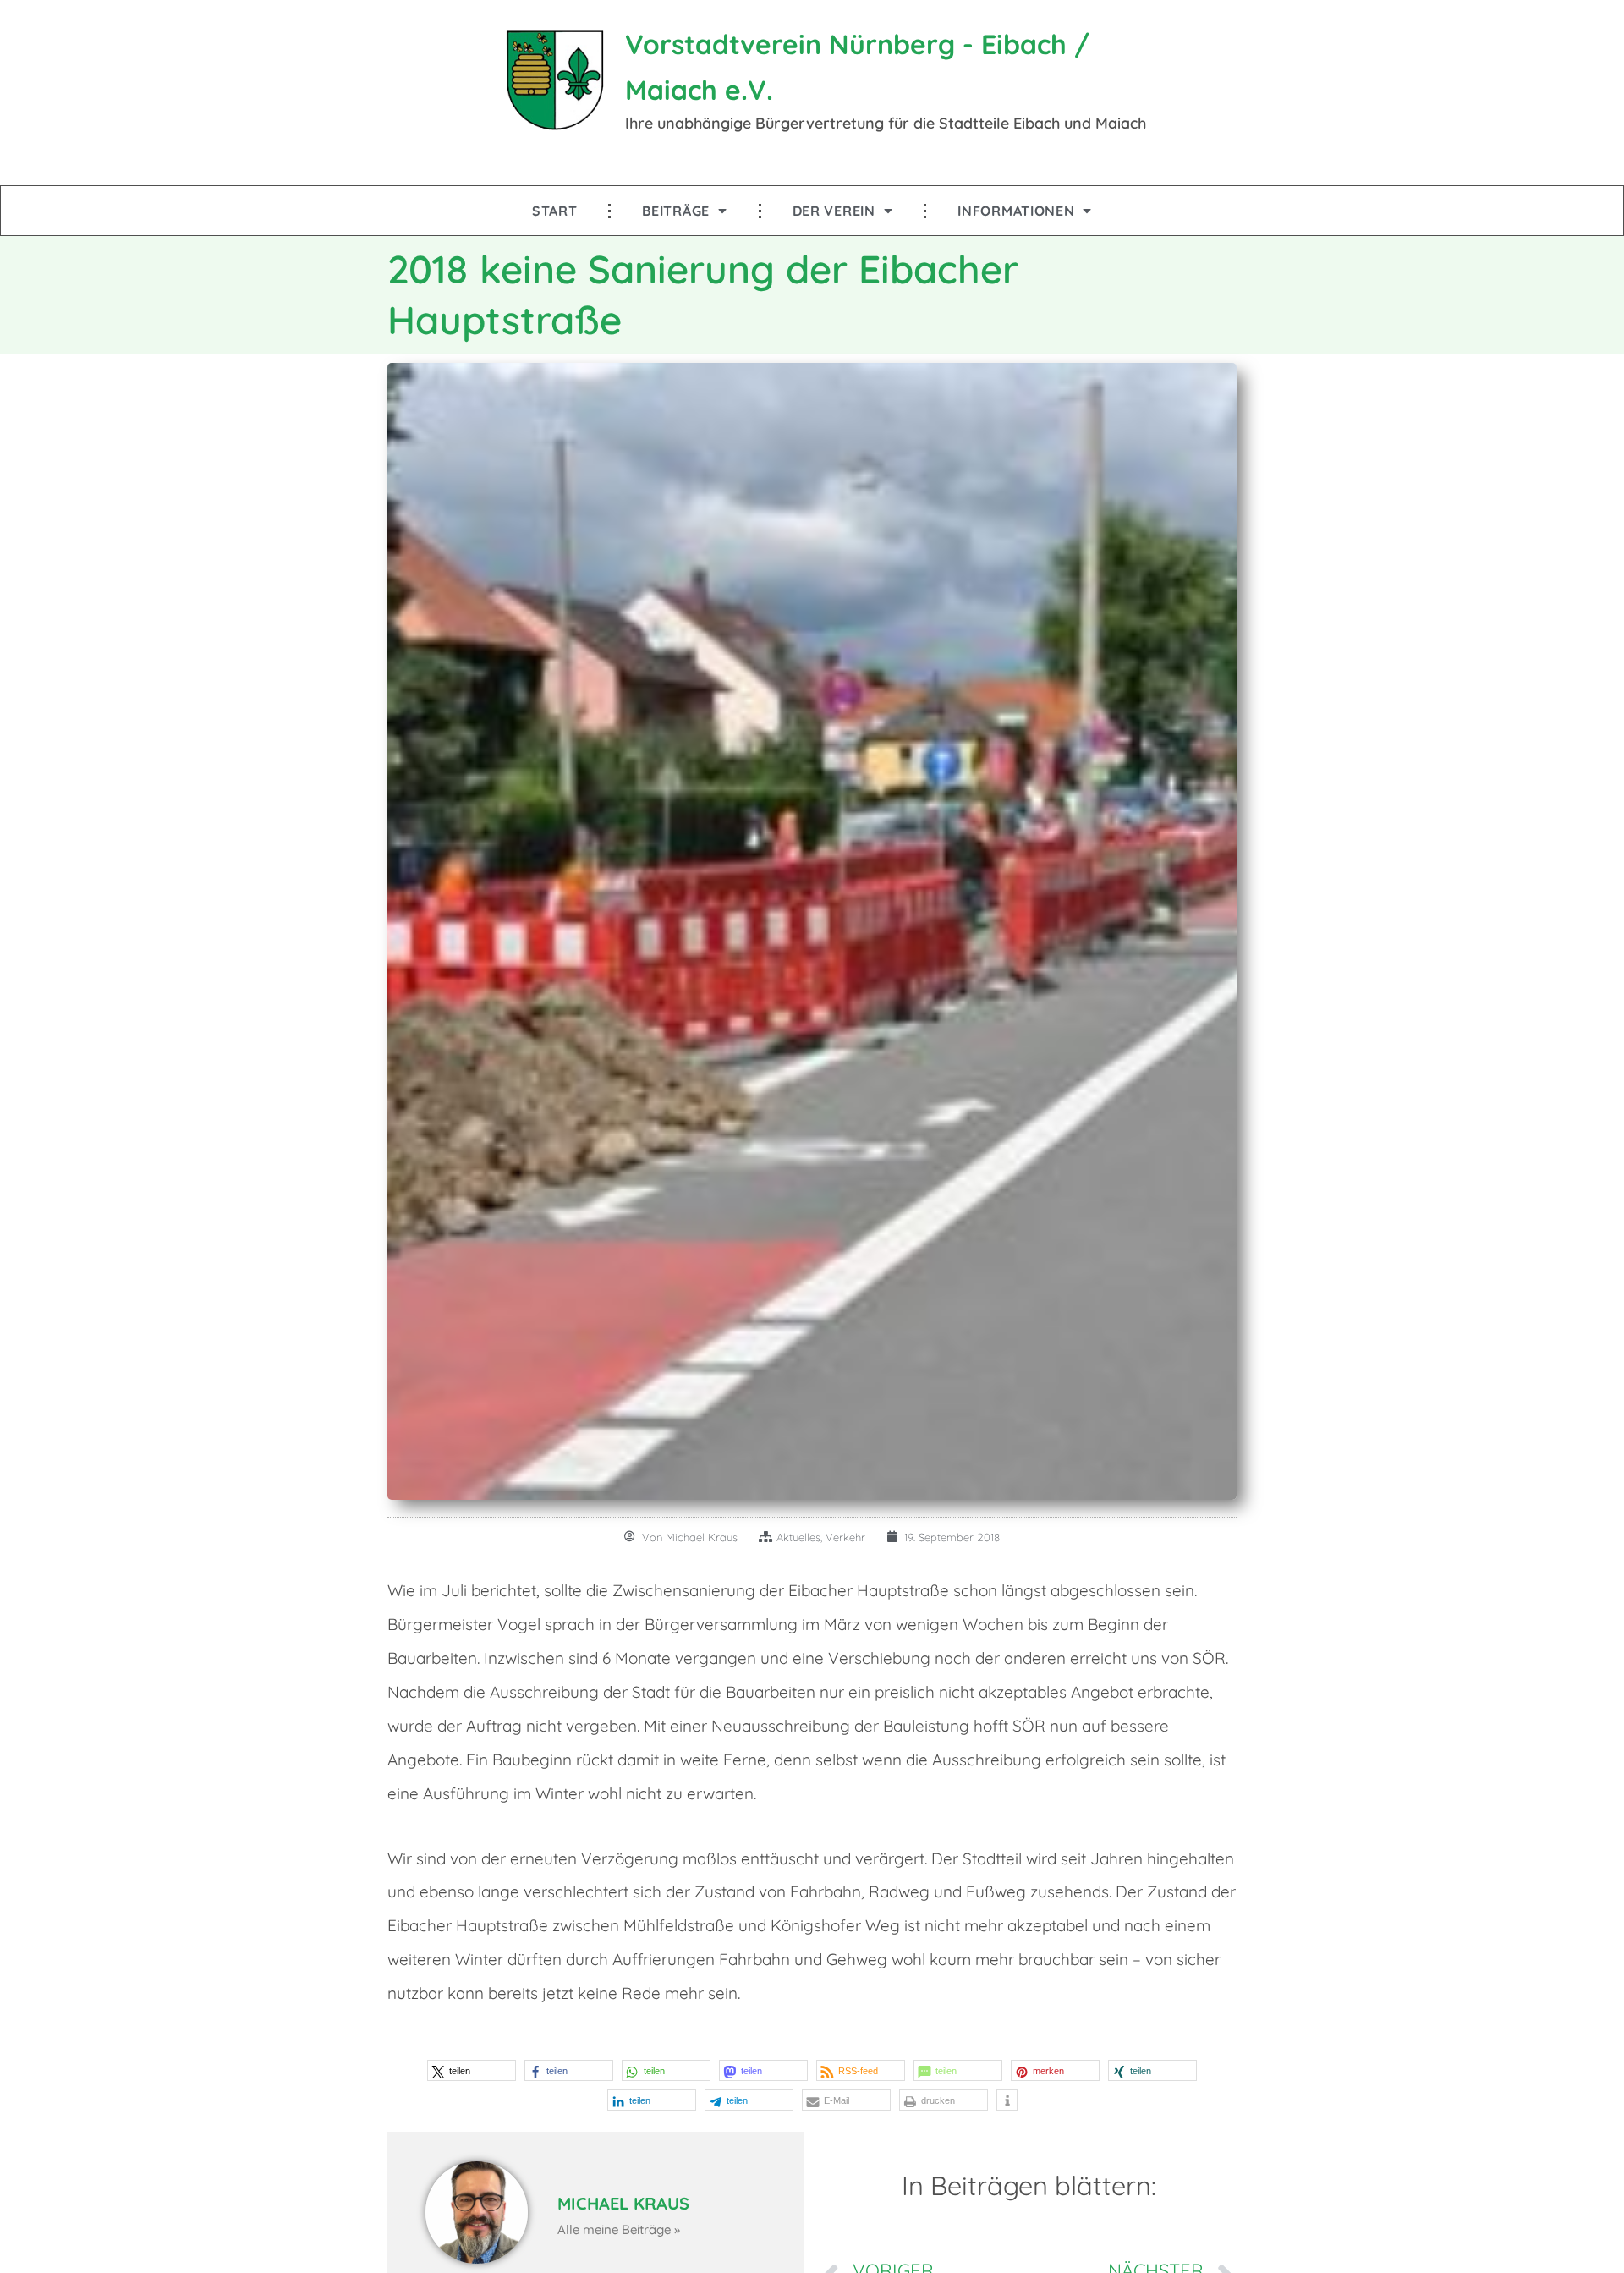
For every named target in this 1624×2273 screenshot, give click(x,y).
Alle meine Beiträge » (619, 2229)
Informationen (1016, 211)
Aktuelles (798, 1537)
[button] (472, 2070)
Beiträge (676, 211)
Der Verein (834, 211)
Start (555, 211)
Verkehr (845, 1537)
